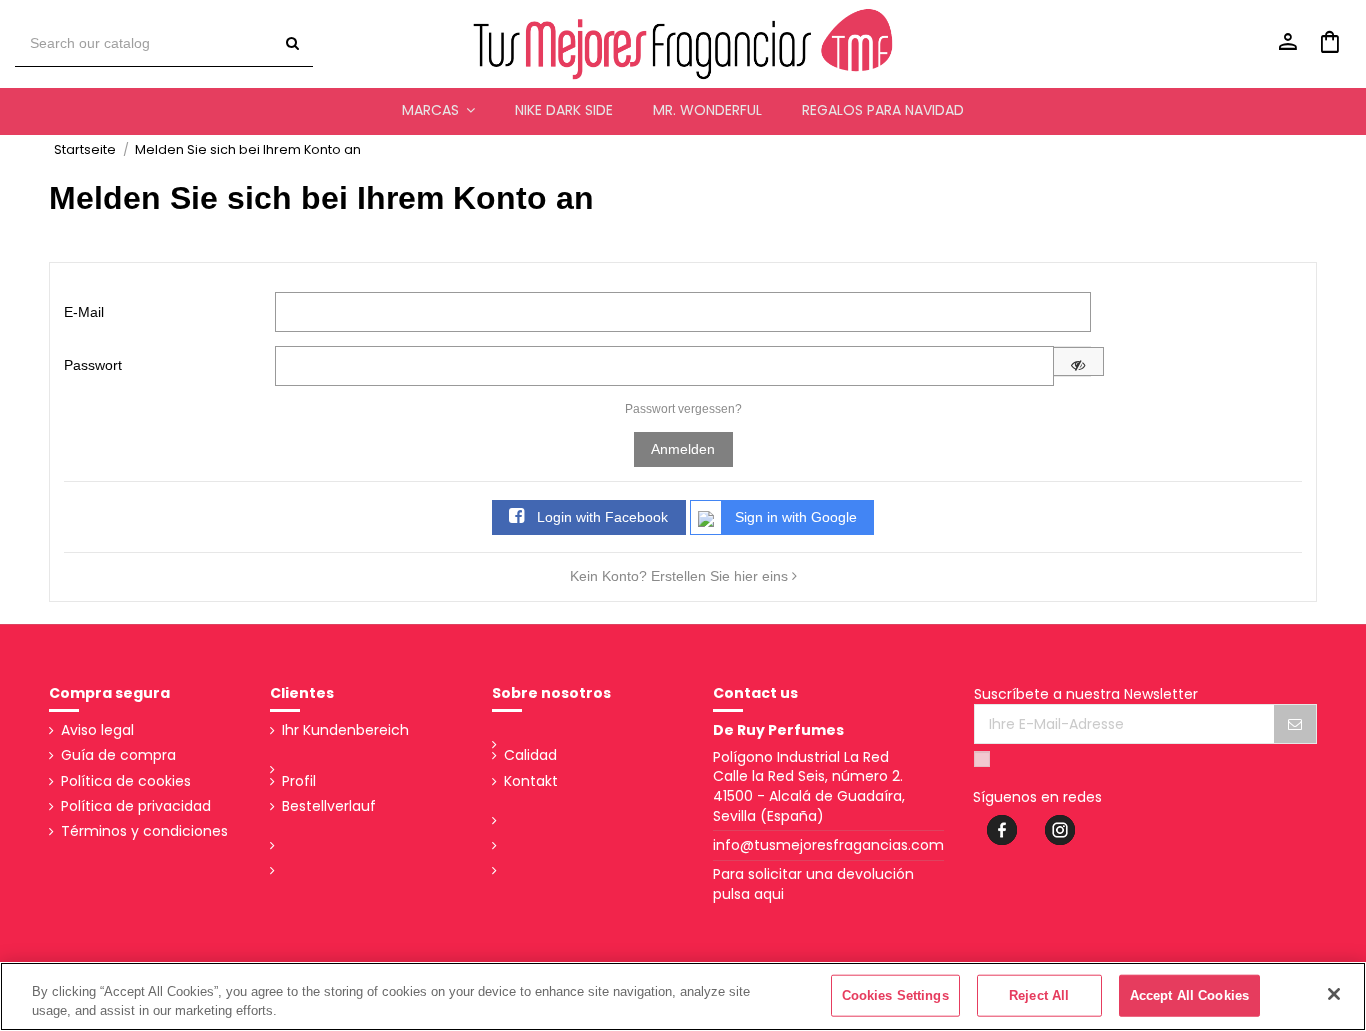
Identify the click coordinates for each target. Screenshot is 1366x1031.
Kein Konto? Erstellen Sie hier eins (681, 576)
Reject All (1039, 995)
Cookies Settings (895, 995)
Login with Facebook (600, 517)
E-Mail (84, 312)
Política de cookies (126, 781)
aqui (769, 894)
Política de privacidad (136, 806)
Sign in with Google (796, 517)
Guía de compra (118, 755)
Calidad (530, 755)
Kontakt (531, 781)
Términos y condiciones (144, 831)
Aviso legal (97, 730)
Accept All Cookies (1189, 995)
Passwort (93, 365)
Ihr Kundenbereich (345, 730)
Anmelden (683, 449)
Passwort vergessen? (683, 409)
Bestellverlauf (329, 806)
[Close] (1334, 994)
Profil (299, 781)
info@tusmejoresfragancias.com (828, 845)
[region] (683, 996)
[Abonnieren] (1295, 724)
